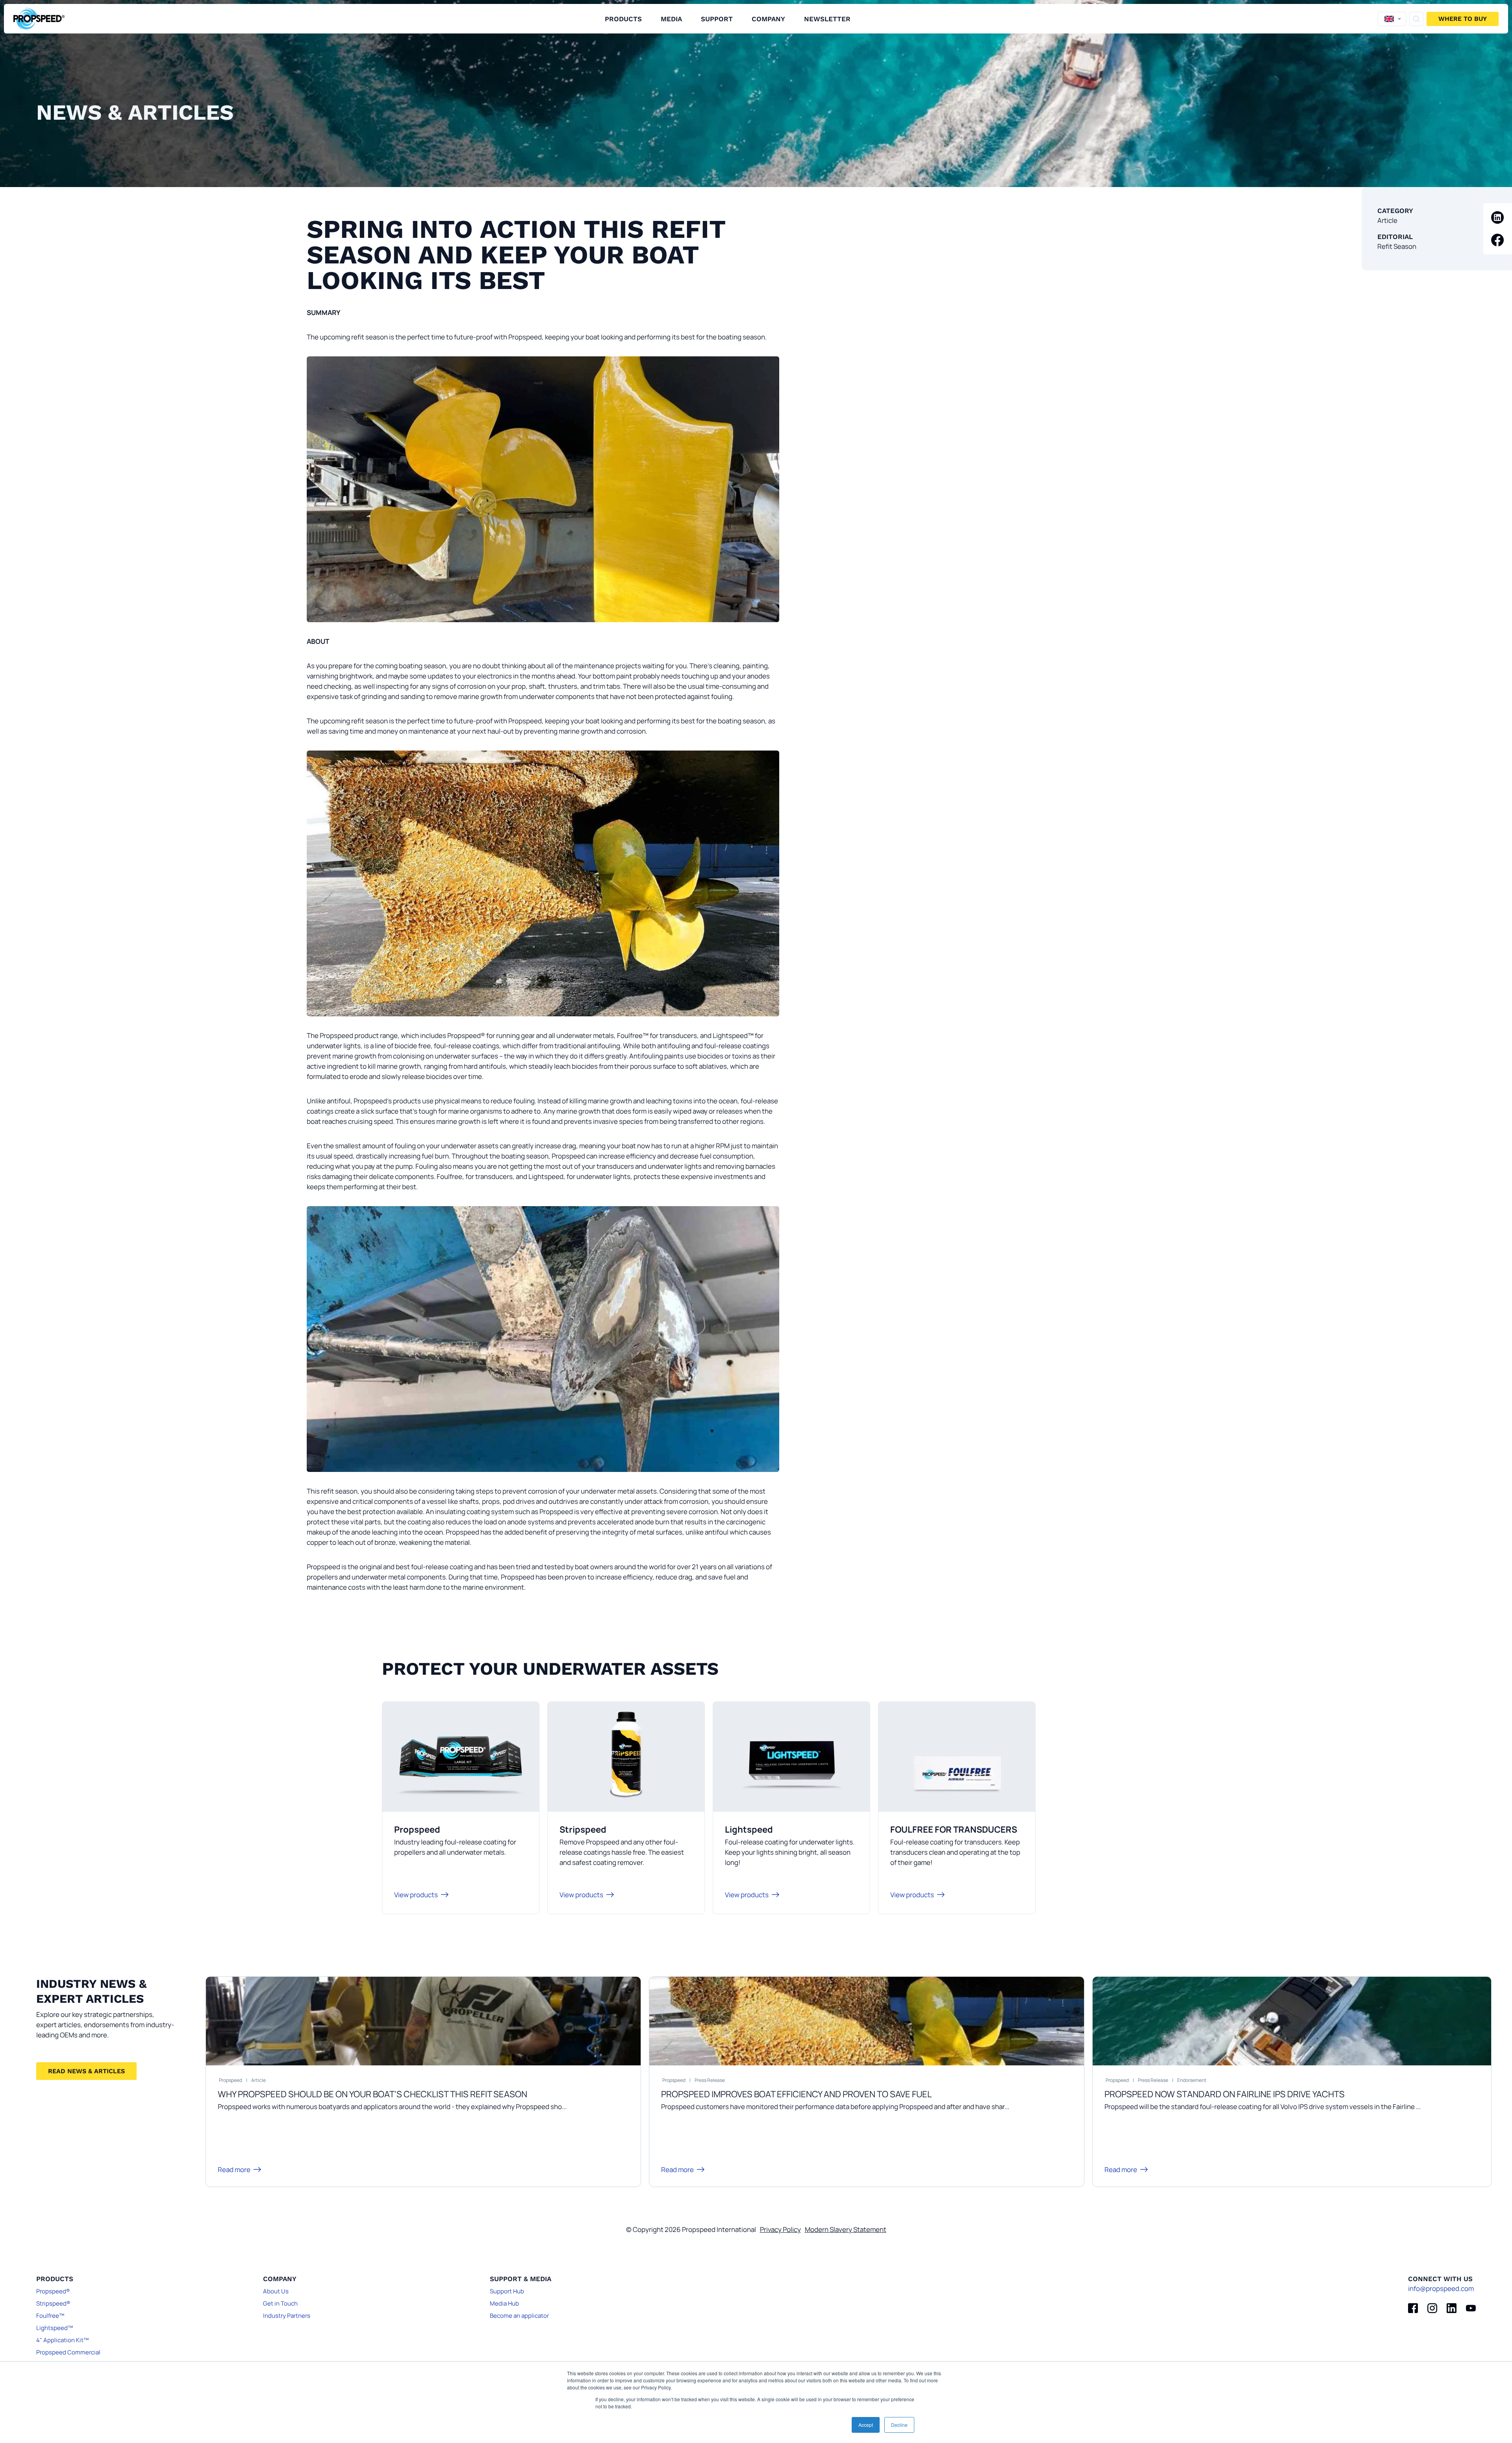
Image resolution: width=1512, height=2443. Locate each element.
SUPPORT (717, 19)
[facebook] (1413, 2308)
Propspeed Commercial (68, 2352)
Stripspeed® (53, 2303)
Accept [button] (866, 2425)
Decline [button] (899, 2425)
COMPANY (768, 19)
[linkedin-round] (1498, 218)
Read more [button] (234, 2170)
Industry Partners (287, 2316)
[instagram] (1432, 2308)
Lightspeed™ (55, 2328)
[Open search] (1416, 19)
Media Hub (504, 2303)
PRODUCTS (623, 19)
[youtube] (1471, 2308)
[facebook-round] (1498, 240)
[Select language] (1392, 19)
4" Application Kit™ (62, 2340)
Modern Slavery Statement (846, 2229)
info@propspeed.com (1441, 2288)
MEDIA (671, 19)
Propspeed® (53, 2291)
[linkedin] (1452, 2308)
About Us (276, 2291)
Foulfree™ (50, 2316)
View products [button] (416, 1895)
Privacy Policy (780, 2229)
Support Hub (507, 2291)
